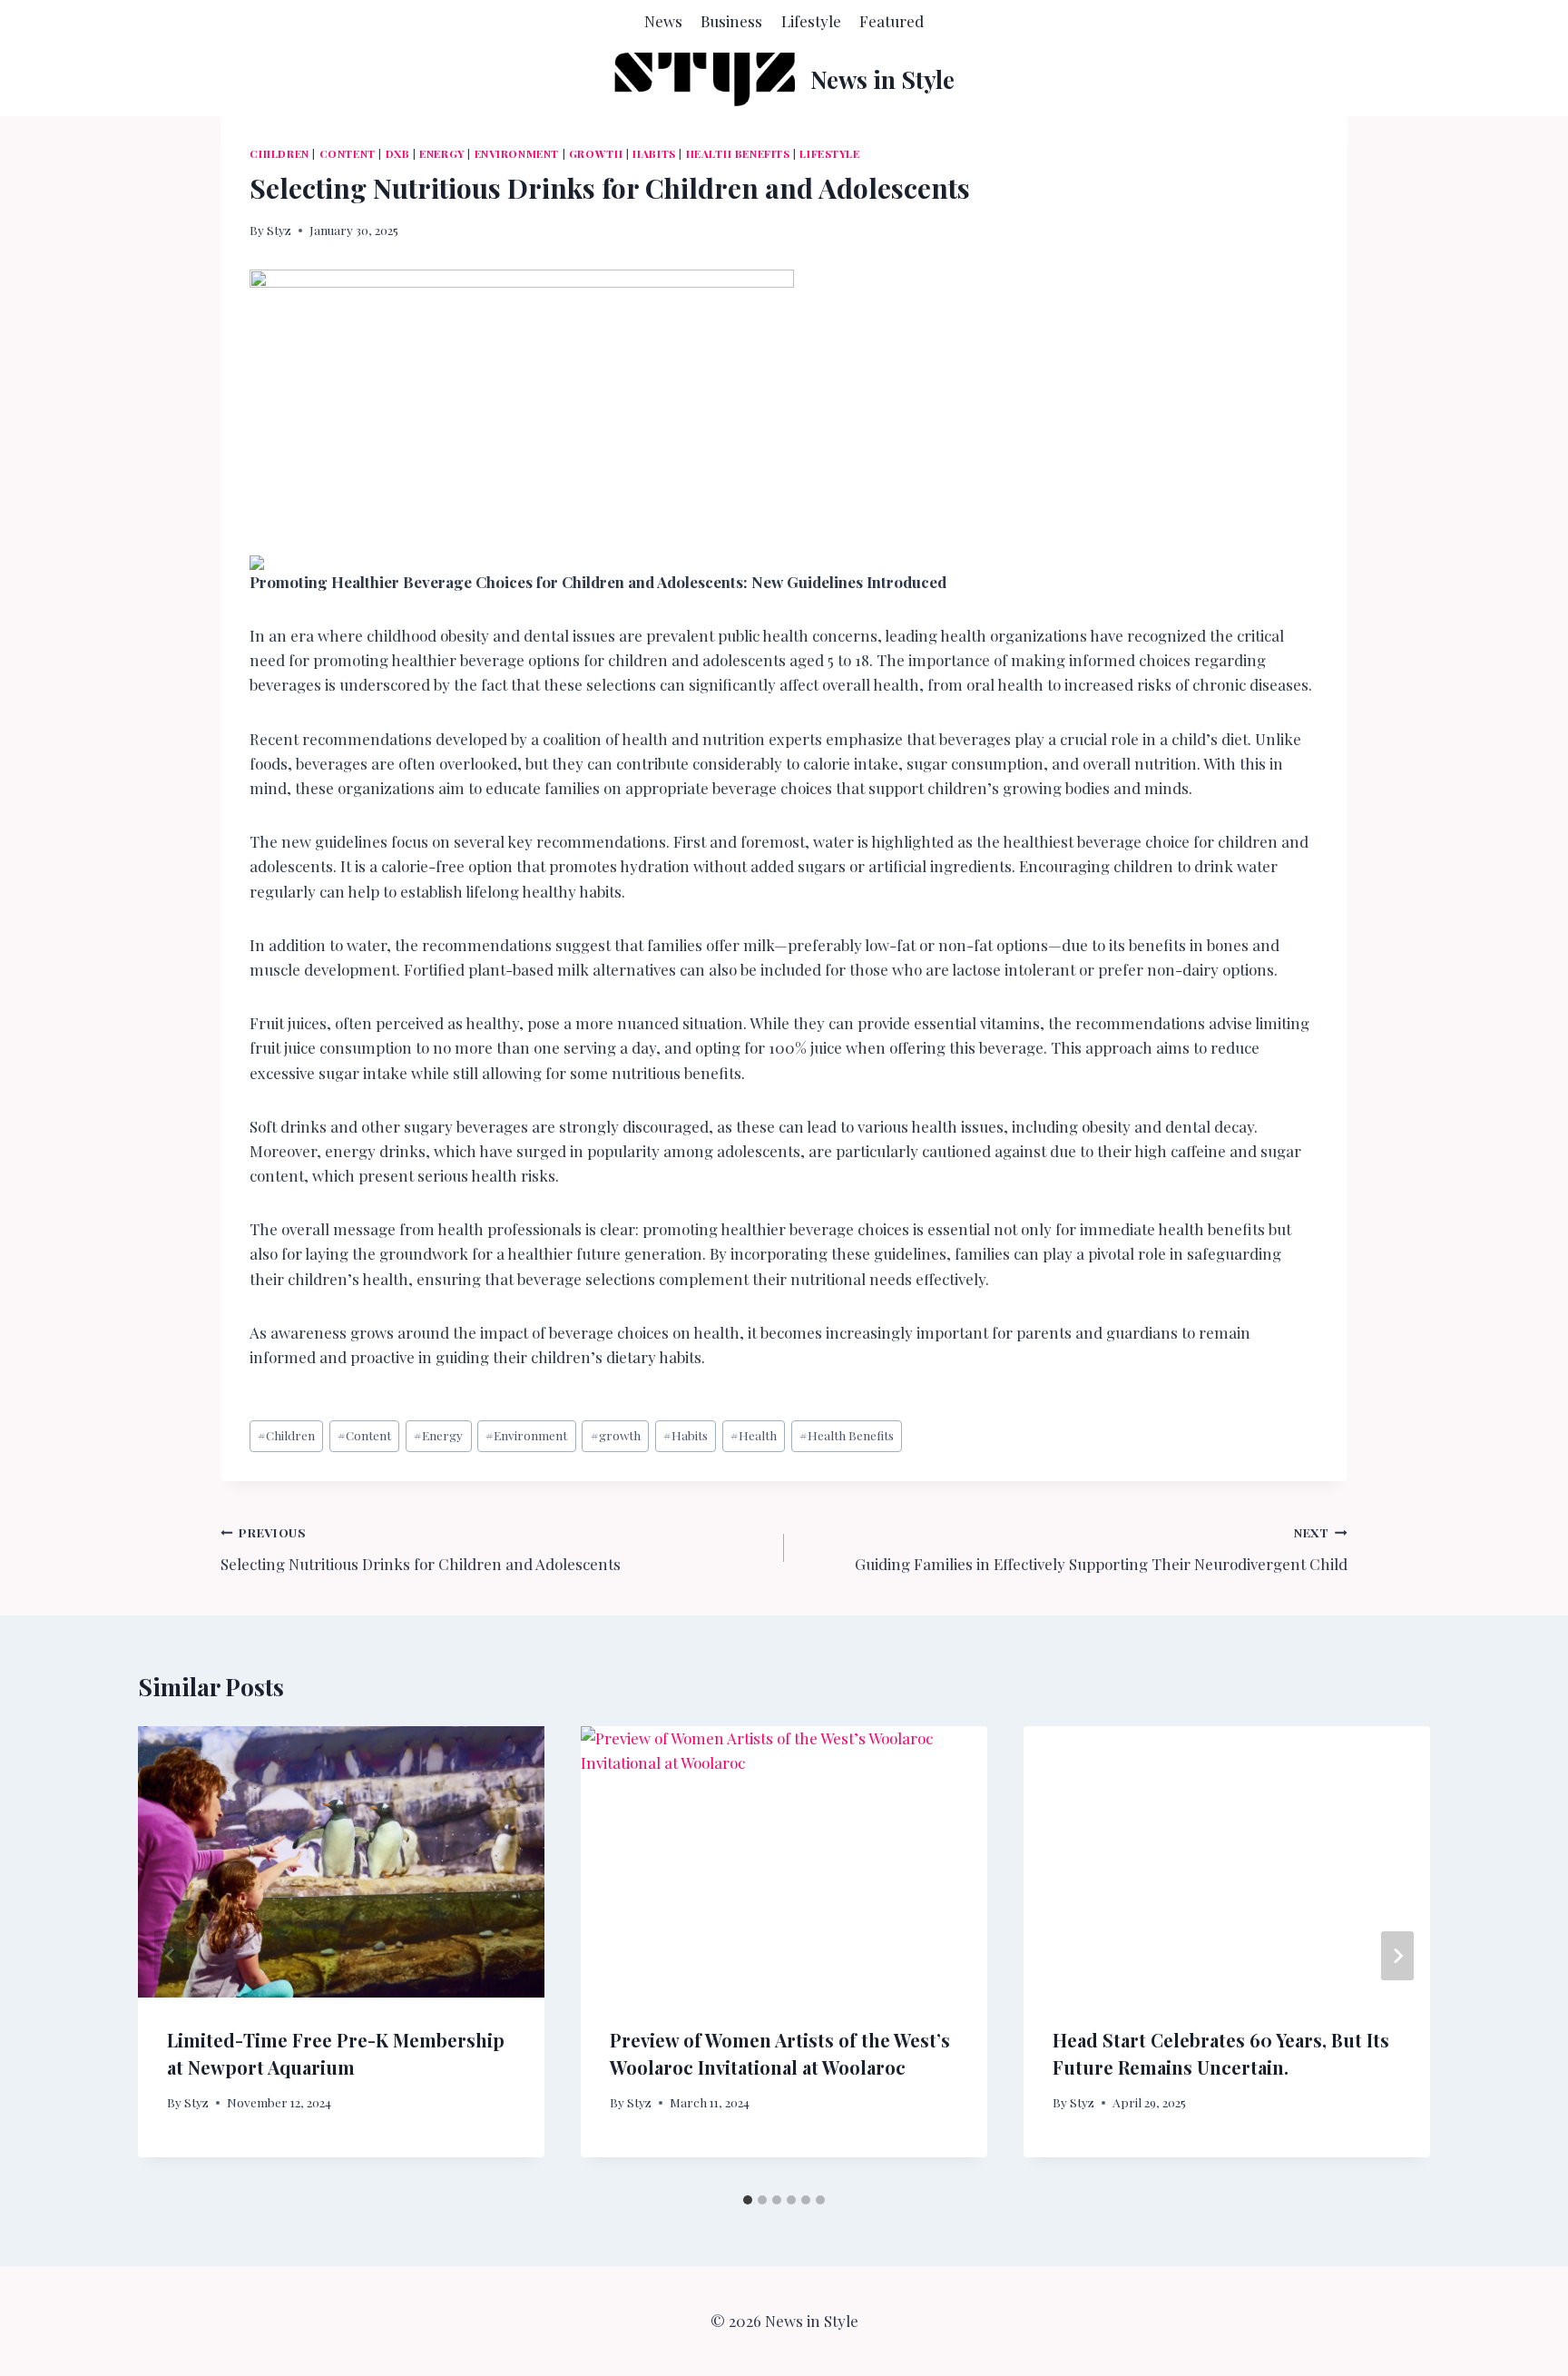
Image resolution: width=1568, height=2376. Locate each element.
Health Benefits (738, 153)
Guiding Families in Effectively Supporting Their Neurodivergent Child (1101, 1549)
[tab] (748, 2200)
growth (596, 153)
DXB (398, 153)
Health (754, 1435)
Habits (654, 153)
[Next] (1397, 1956)
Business (731, 21)
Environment (517, 153)
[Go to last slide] (171, 1956)
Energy (442, 153)
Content (348, 153)
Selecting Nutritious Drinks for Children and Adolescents (421, 1549)
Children (279, 153)
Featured (892, 21)
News (663, 21)
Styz (279, 230)
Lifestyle (811, 21)
